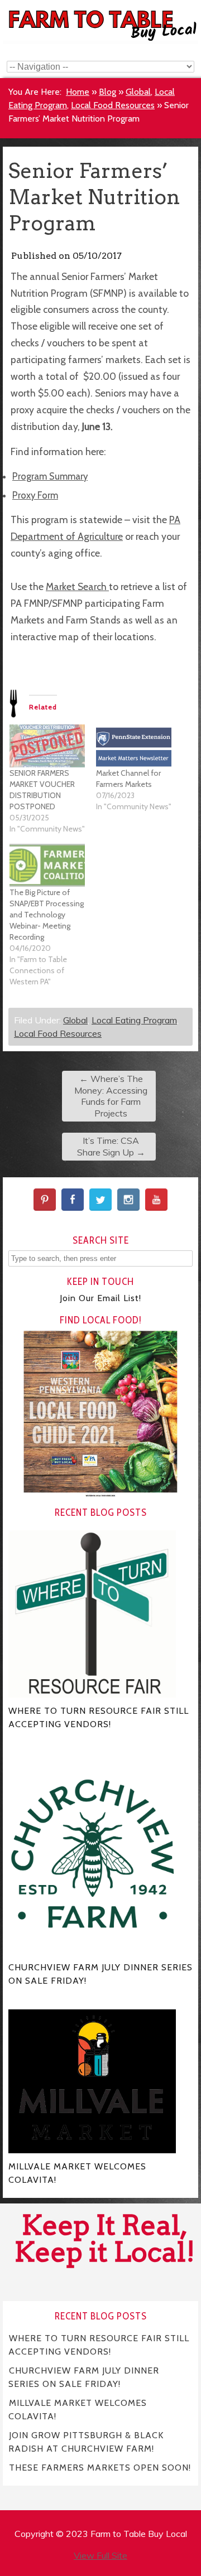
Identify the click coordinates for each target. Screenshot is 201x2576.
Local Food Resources (113, 105)
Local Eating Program (134, 1020)
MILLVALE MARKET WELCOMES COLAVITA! (78, 2410)
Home (78, 92)
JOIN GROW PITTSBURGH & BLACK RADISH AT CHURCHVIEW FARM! (86, 2442)
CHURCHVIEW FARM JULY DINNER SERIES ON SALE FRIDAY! (84, 2377)
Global (138, 92)
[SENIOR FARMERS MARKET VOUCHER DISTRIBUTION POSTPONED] (47, 746)
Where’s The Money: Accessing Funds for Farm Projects (111, 1096)
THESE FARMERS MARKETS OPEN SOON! (100, 2468)
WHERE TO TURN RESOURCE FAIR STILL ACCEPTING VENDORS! (99, 2345)
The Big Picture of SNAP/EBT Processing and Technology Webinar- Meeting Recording (47, 915)
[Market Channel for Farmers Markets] (134, 746)
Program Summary (50, 476)
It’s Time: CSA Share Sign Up (111, 1146)
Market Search (77, 586)
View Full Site (100, 2555)
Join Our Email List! (100, 1298)
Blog (107, 92)
